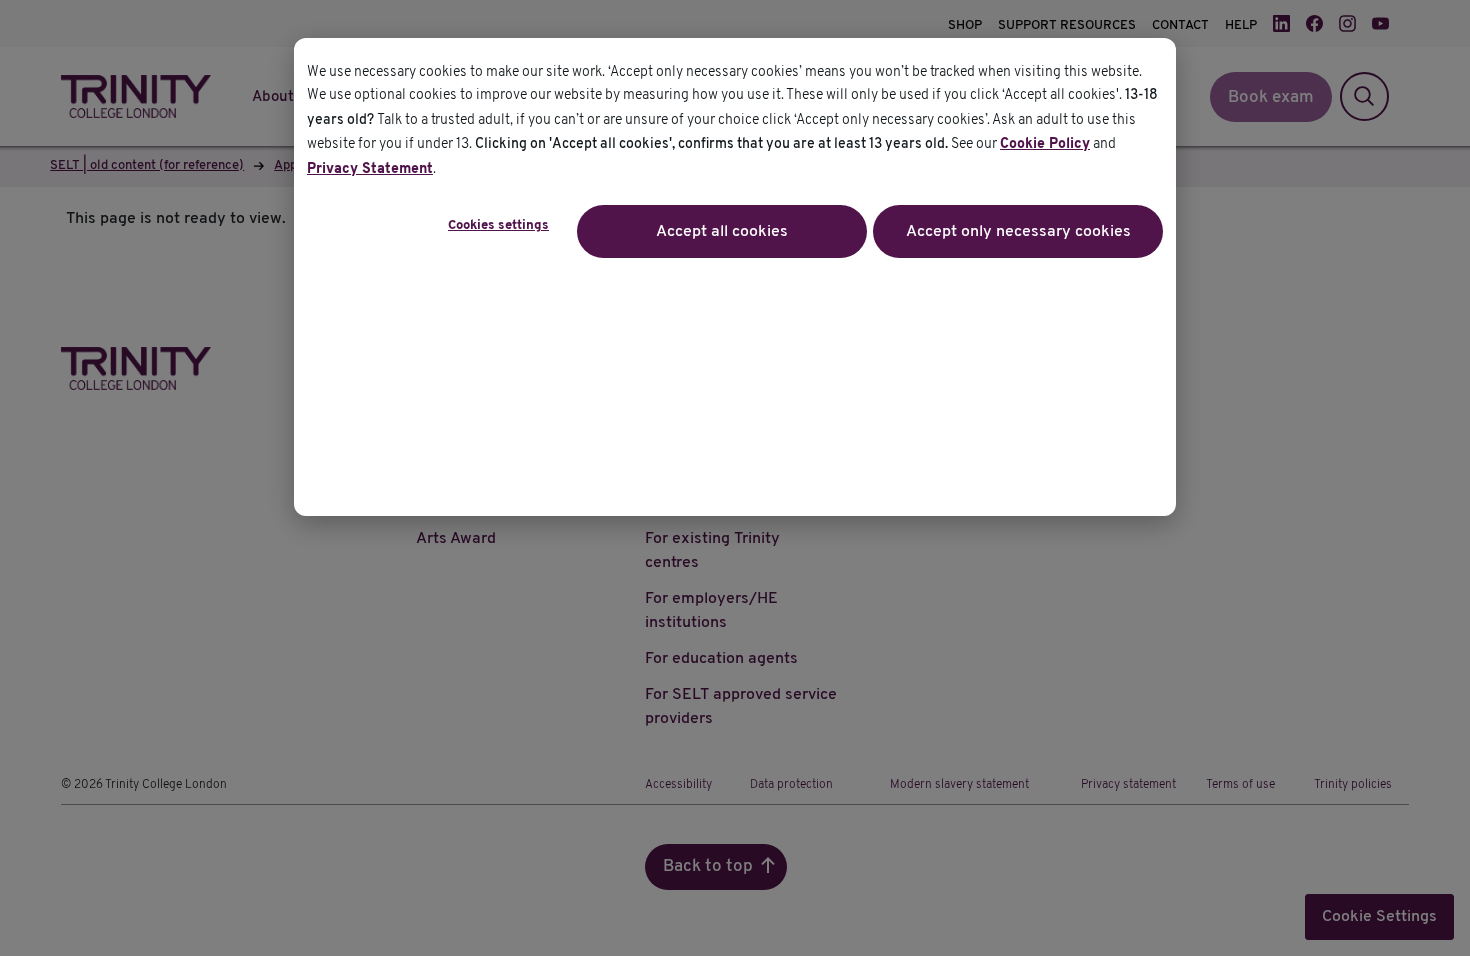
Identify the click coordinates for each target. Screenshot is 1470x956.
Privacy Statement (370, 169)
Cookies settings (498, 226)
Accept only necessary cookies (1018, 232)
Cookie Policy (1045, 144)
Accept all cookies (722, 232)
